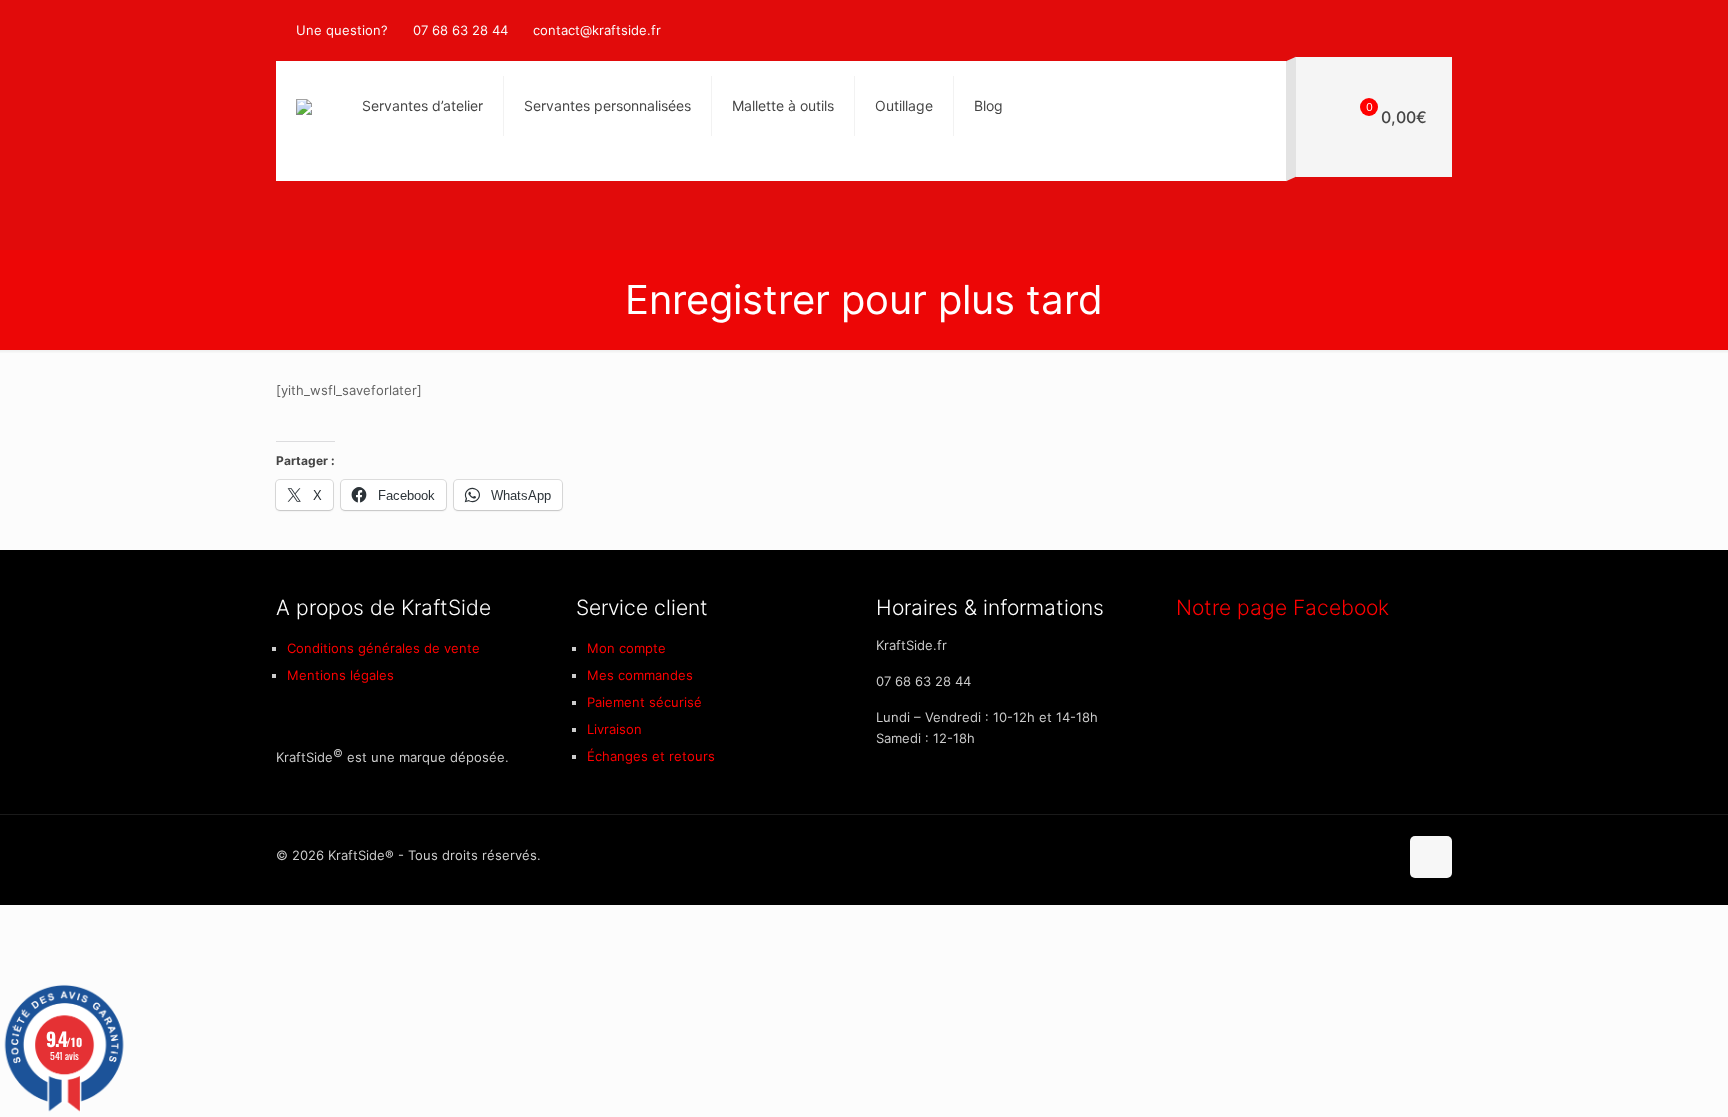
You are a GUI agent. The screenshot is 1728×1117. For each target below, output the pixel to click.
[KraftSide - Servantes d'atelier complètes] (304, 106)
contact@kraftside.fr (597, 30)
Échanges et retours (651, 756)
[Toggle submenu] (608, 166)
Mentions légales (340, 675)
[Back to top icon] (1431, 857)
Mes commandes (640, 675)
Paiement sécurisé (644, 702)
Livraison (614, 729)
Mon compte (626, 648)
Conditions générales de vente (383, 648)
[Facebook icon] (1420, 30)
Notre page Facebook (1282, 607)
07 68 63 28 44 (460, 30)
